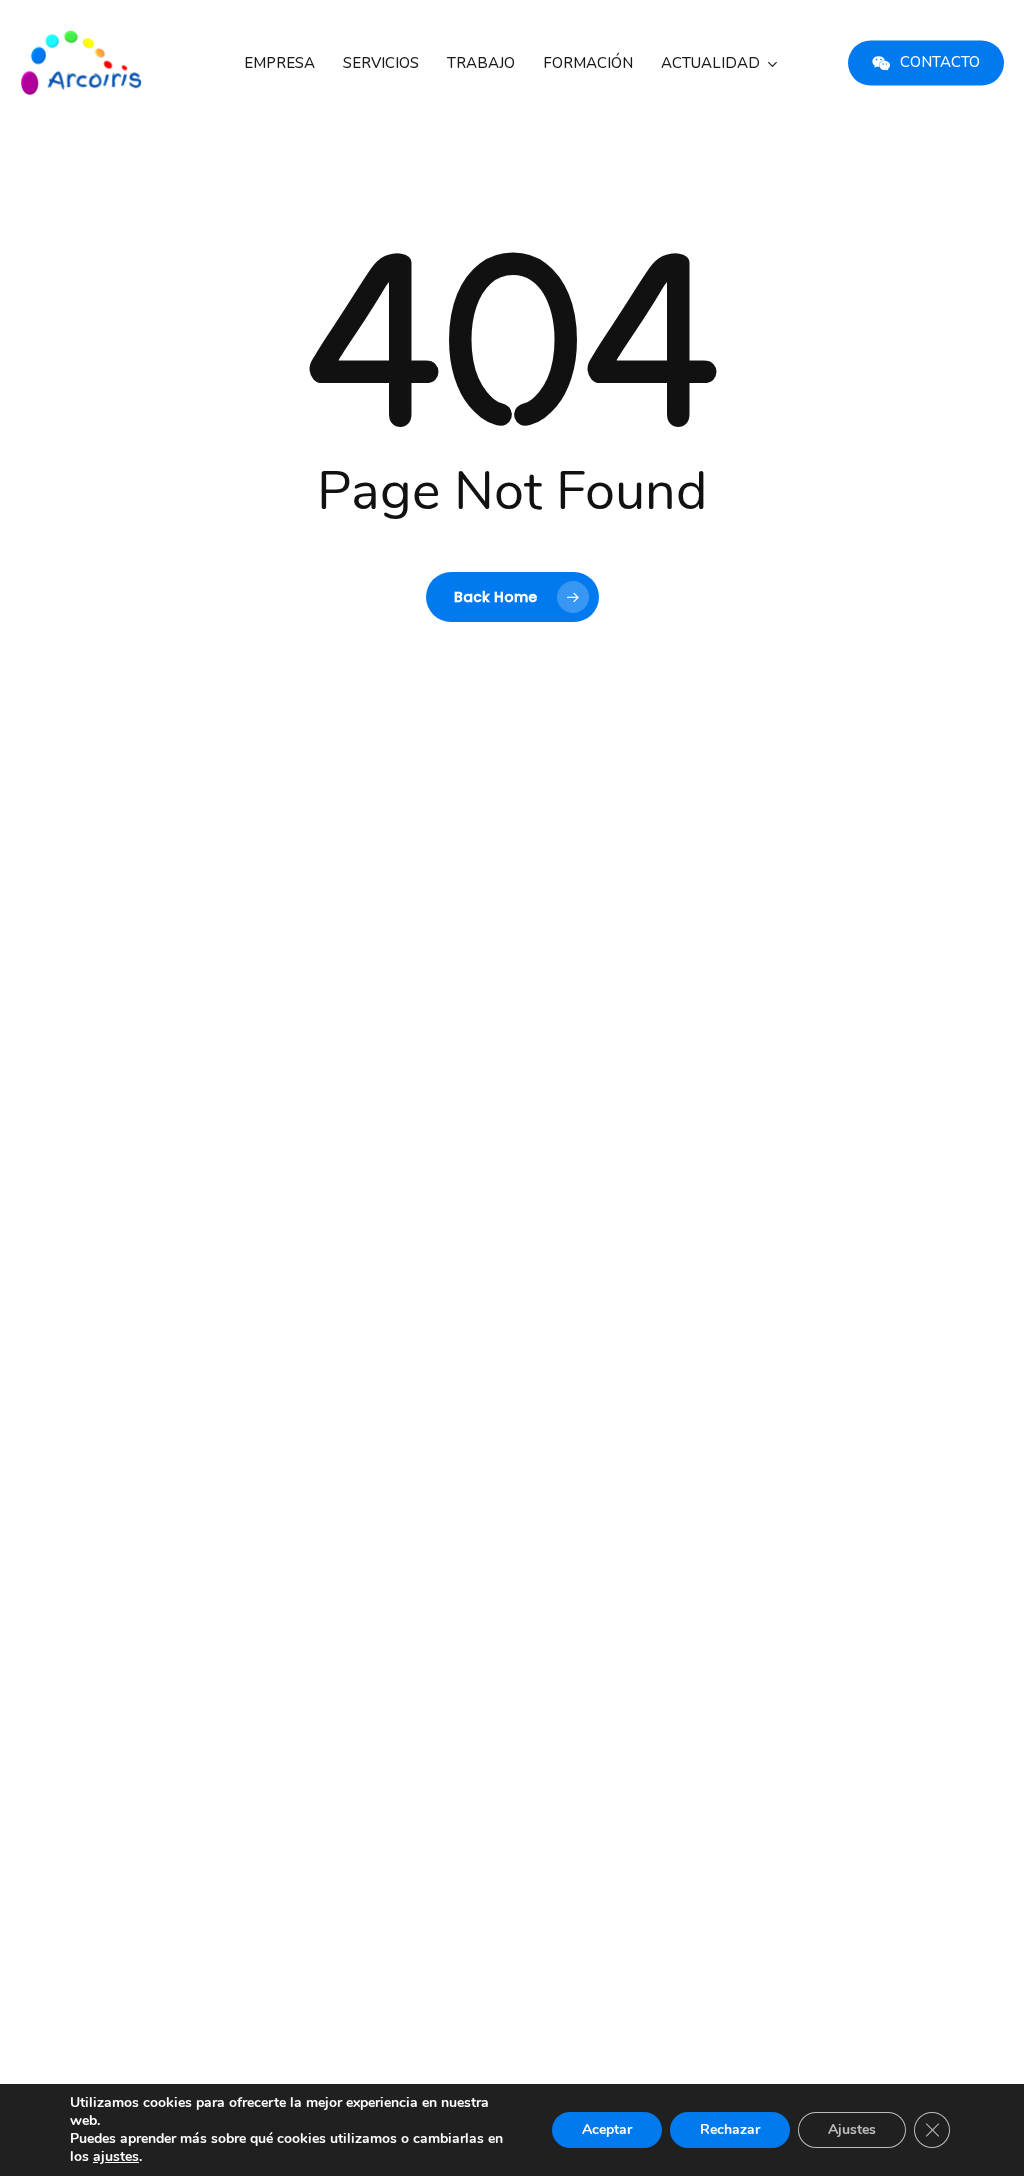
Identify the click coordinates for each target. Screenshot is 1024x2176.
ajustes (116, 2157)
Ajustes (852, 2129)
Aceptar (607, 2129)
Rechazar (730, 2129)
